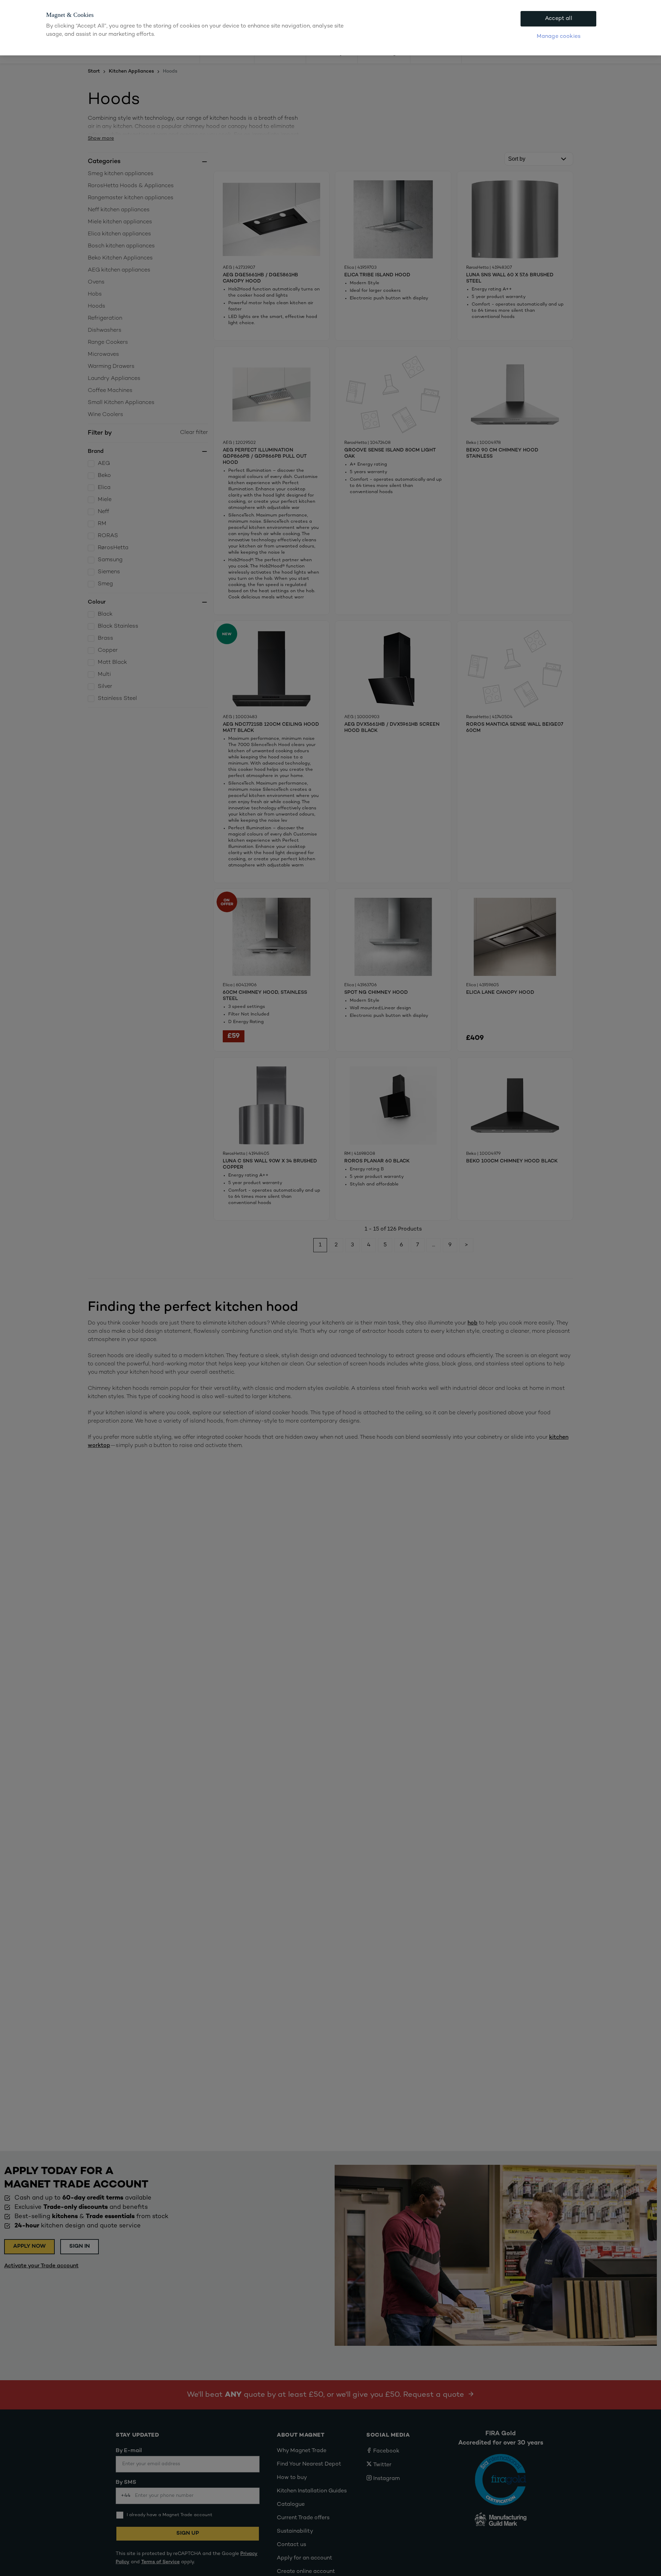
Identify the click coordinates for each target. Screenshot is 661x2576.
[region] (330, 28)
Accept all (559, 19)
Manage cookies (559, 37)
